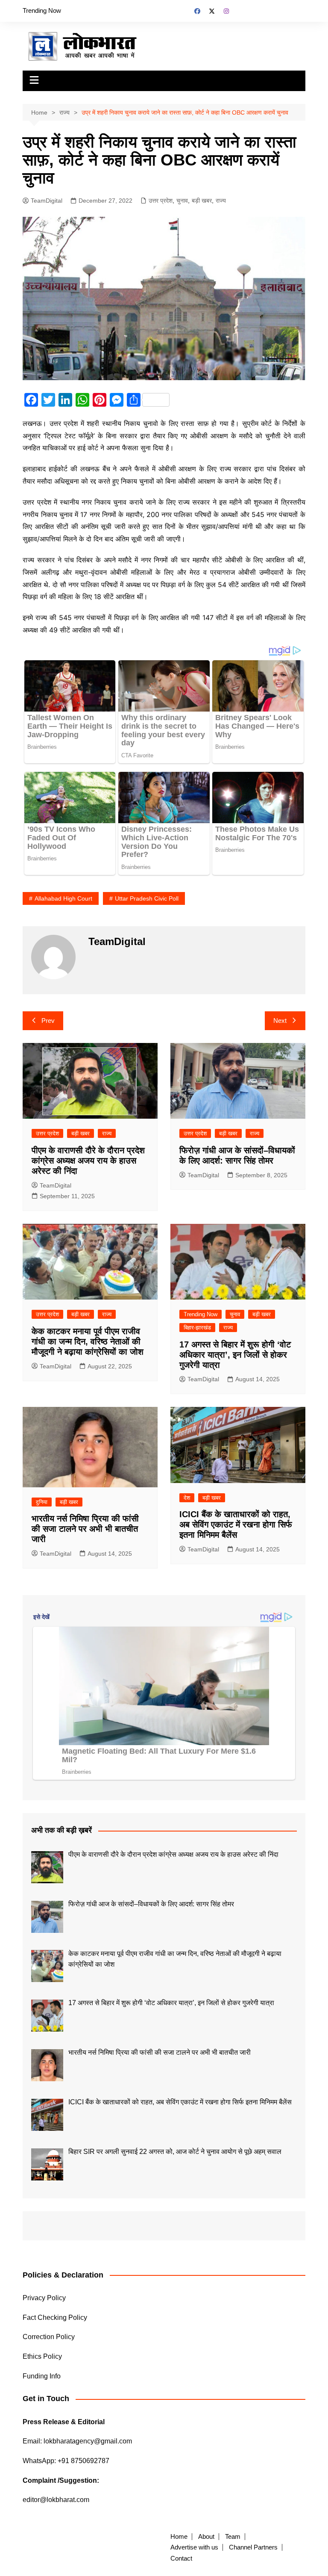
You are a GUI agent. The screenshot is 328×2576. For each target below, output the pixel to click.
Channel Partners (253, 2547)
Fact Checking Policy (55, 2318)
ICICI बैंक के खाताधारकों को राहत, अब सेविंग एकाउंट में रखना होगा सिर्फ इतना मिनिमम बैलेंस (236, 1524)
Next (280, 1021)
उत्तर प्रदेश (161, 201)
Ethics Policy (42, 2356)
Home (179, 2537)
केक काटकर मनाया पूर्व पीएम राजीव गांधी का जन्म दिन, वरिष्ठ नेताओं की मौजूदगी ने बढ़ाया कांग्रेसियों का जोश (88, 1341)
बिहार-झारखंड (197, 1328)
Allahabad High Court (63, 898)
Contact (181, 2558)
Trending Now (42, 10)
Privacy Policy (44, 2298)
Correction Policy (49, 2337)
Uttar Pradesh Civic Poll (147, 898)
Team (233, 2537)
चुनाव (182, 201)
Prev (48, 1021)
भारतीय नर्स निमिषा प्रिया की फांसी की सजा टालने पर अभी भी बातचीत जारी (85, 1529)
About (206, 2537)
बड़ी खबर (202, 201)
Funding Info (42, 2376)
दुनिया (42, 1502)
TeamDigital (47, 201)
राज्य (221, 201)
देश (187, 1498)
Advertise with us (194, 2547)
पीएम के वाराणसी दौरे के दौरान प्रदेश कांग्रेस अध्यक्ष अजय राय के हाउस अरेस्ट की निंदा (88, 1161)
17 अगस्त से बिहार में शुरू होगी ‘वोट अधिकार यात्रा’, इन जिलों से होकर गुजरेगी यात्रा (235, 1355)
